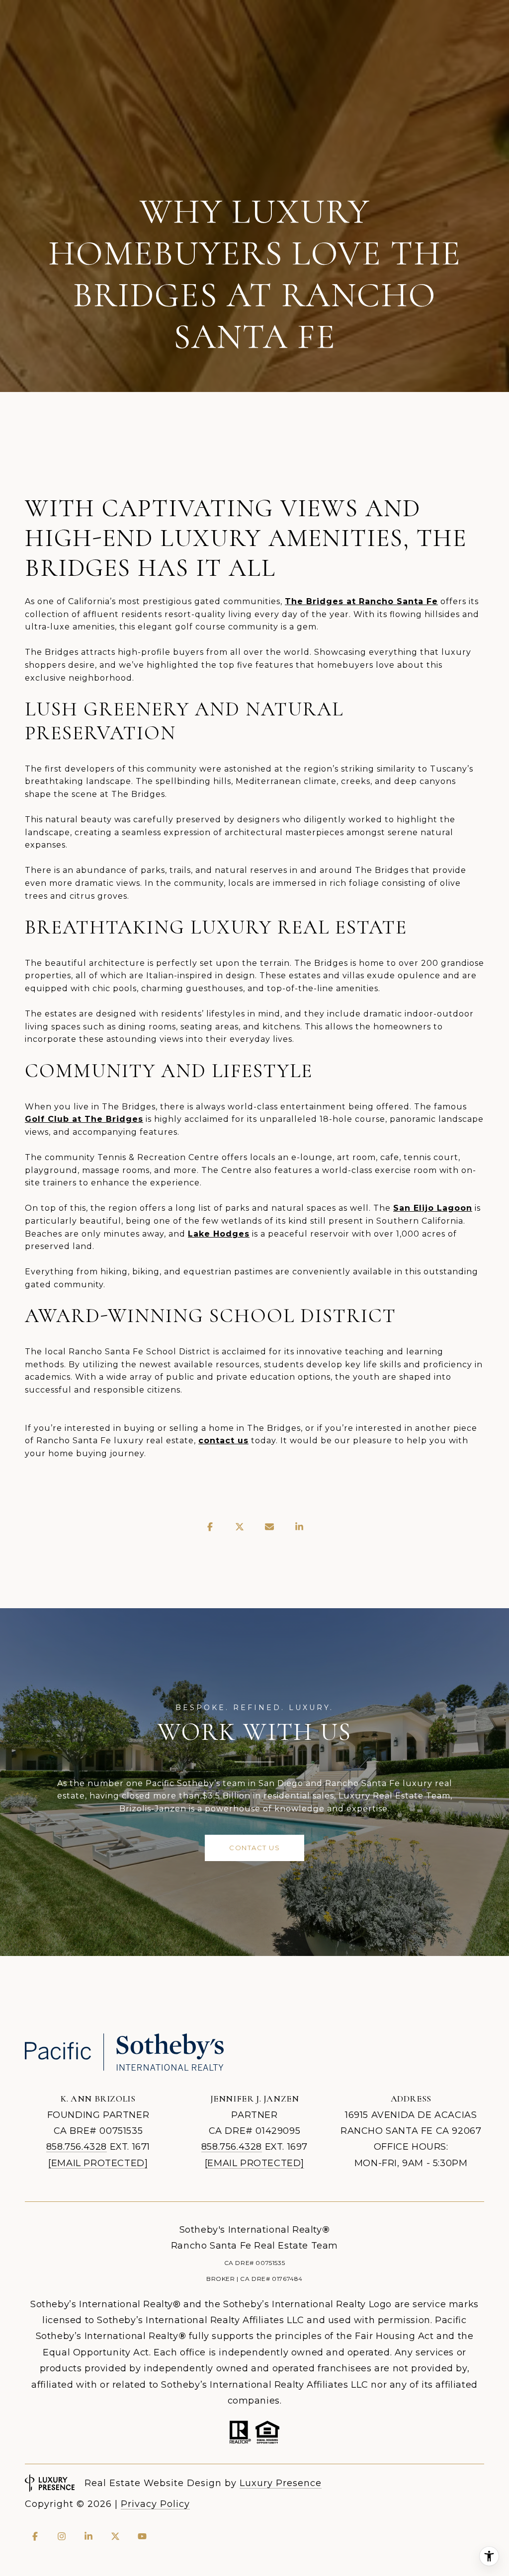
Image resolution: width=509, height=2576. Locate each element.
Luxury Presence (281, 2483)
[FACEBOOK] (35, 2536)
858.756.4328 (77, 2147)
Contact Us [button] (254, 1848)
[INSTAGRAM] (62, 2536)
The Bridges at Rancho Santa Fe (361, 601)
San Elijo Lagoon (433, 1208)
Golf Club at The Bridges (84, 1119)
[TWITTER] (115, 2536)
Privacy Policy (155, 2504)
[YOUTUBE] (142, 2536)
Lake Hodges (219, 1234)
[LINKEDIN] (88, 2536)
